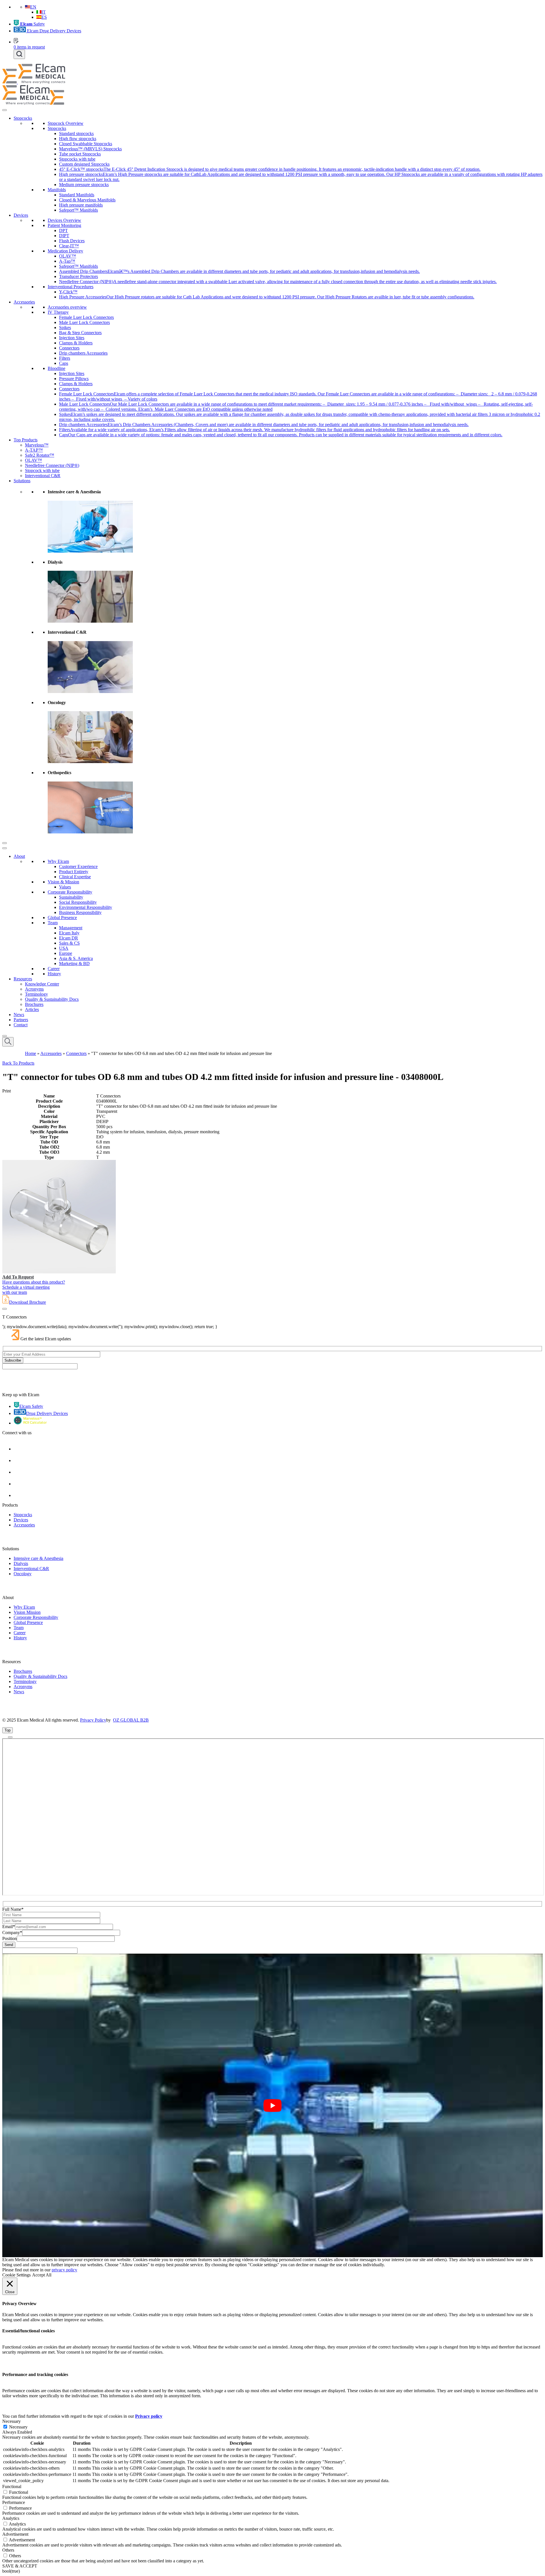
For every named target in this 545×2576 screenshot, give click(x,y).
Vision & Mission (63, 882)
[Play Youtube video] (272, 2106)
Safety (33, 24)
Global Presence (62, 918)
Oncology (23, 1574)
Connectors (69, 348)
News (19, 1015)
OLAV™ (68, 256)
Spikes (65, 327)
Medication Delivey (65, 251)
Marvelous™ (37, 445)
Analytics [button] (11, 2518)
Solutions (22, 481)
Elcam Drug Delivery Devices (54, 31)
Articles (32, 1009)
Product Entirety (74, 872)
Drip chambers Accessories (83, 353)
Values (65, 887)
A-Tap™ (67, 261)
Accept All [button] (42, 2275)
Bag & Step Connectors (80, 333)
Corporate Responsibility (70, 892)
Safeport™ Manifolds (78, 210)
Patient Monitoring (64, 225)
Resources (23, 979)
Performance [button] (14, 2502)
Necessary (18, 2427)
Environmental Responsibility (86, 907)
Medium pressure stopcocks (84, 185)
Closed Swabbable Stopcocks (86, 144)
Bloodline (56, 368)
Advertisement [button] (15, 2534)
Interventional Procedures (71, 287)
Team (53, 923)
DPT (63, 230)
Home (31, 1053)
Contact (21, 1025)
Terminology (36, 994)
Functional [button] (12, 2487)
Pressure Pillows (74, 379)
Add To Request (18, 1277)
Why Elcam (58, 861)
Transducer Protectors (78, 276)
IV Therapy (58, 312)
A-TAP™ (34, 450)
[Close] (5, 843)
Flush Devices (72, 241)
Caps (64, 363)
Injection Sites (72, 338)
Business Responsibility (80, 912)
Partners (21, 1020)
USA (64, 948)
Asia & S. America (76, 958)
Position (10, 1938)
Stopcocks (23, 118)
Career (54, 969)
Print (7, 1091)
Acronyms (34, 989)
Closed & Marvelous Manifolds (87, 200)
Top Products (26, 440)
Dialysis (21, 1563)
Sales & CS (69, 943)
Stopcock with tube (42, 470)
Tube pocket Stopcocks (80, 154)
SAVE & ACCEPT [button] (20, 2566)
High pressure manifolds (81, 205)
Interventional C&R (43, 476)
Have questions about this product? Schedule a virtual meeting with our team (34, 1287)
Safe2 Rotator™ (40, 455)
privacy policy (64, 2270)
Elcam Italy (69, 933)
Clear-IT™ (69, 246)
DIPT (64, 236)
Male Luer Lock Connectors (84, 322)
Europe (66, 953)
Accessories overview (67, 307)
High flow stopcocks (78, 139)
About (19, 856)
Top (8, 1730)
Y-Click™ (68, 292)
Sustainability (71, 897)
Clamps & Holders (76, 343)
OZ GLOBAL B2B (131, 1720)
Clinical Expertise (75, 877)
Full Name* (13, 1909)
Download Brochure (28, 1302)
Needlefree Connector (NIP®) (52, 465)
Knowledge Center (42, 984)
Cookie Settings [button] (16, 2275)
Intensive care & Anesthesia (38, 1558)
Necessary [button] (11, 2421)
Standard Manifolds (77, 195)
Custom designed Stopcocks (84, 164)
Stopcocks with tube (77, 159)
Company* (12, 1932)
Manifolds (57, 190)
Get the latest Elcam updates (46, 1339)
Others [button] (8, 2550)
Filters (65, 358)
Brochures (34, 1004)
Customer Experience (78, 866)
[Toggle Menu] (5, 110)
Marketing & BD (74, 963)
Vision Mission (27, 1612)
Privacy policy (149, 2416)
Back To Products (18, 1063)
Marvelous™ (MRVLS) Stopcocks (90, 149)
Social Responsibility (78, 902)
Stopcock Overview (66, 123)
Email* (9, 1927)
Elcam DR (69, 938)
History (54, 974)
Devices (21, 215)
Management (71, 928)
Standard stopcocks (76, 133)
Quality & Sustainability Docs (52, 999)
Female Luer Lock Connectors (86, 317)
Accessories (24, 302)
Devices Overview (64, 220)
